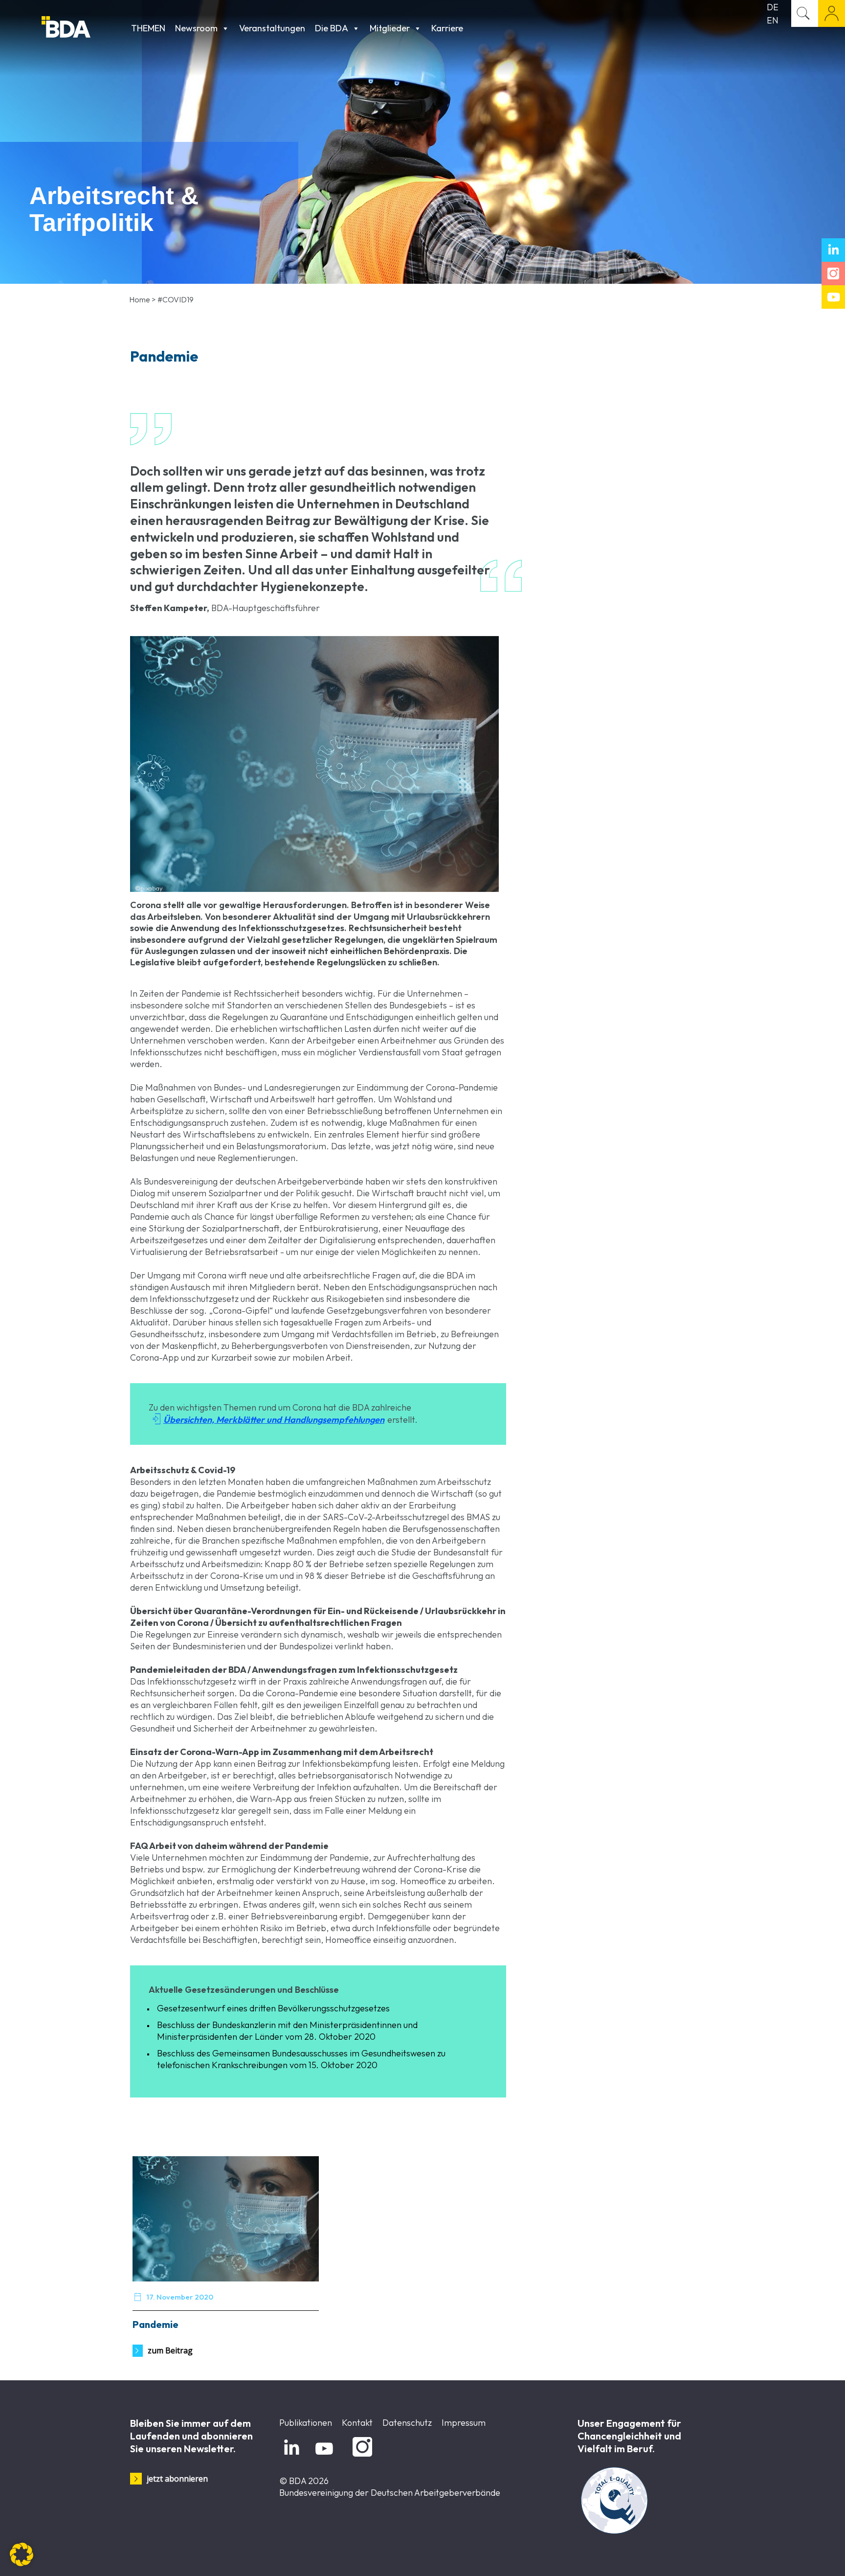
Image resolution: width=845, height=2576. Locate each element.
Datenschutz (407, 2423)
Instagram (361, 2457)
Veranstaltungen (272, 28)
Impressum (464, 2423)
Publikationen (306, 2423)
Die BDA (332, 28)
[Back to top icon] (798, 2556)
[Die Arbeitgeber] (84, 28)
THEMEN (148, 28)
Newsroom (196, 28)
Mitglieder (390, 28)
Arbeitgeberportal (832, 13)
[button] (22, 2554)
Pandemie (156, 2324)
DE (773, 7)
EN (773, 20)
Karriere (447, 28)
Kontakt (357, 2423)
